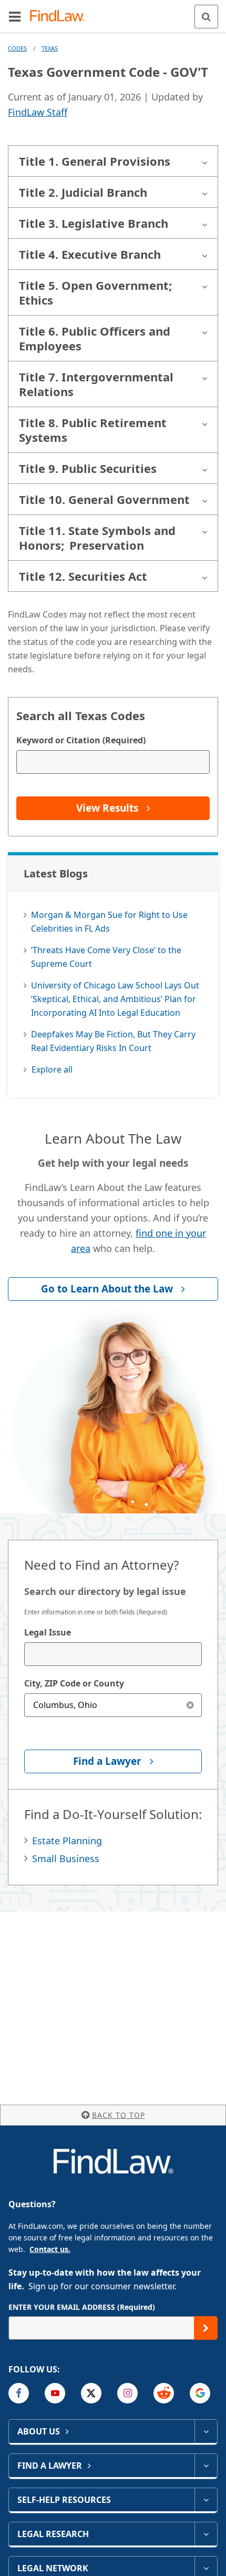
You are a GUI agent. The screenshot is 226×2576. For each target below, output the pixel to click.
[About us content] (206, 2431)
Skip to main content (113, 12)
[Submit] (206, 2328)
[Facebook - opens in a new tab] (19, 2393)
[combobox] (113, 1654)
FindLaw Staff (38, 112)
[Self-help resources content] (206, 2500)
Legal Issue (48, 1632)
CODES (17, 48)
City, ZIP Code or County (74, 1683)
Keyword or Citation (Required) (81, 740)
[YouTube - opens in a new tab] (55, 2393)
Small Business (66, 1858)
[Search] (206, 17)
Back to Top (119, 2115)
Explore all (52, 1069)
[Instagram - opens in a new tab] (127, 2393)
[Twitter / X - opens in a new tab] (91, 2393)
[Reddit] (164, 2393)
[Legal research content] (206, 2534)
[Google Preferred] (200, 2393)
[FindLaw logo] (61, 17)
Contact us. (50, 2249)
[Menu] (15, 16)
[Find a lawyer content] (206, 2466)
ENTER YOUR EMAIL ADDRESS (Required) (82, 2307)
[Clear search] (190, 1705)
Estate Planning (67, 1841)
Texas (50, 48)
